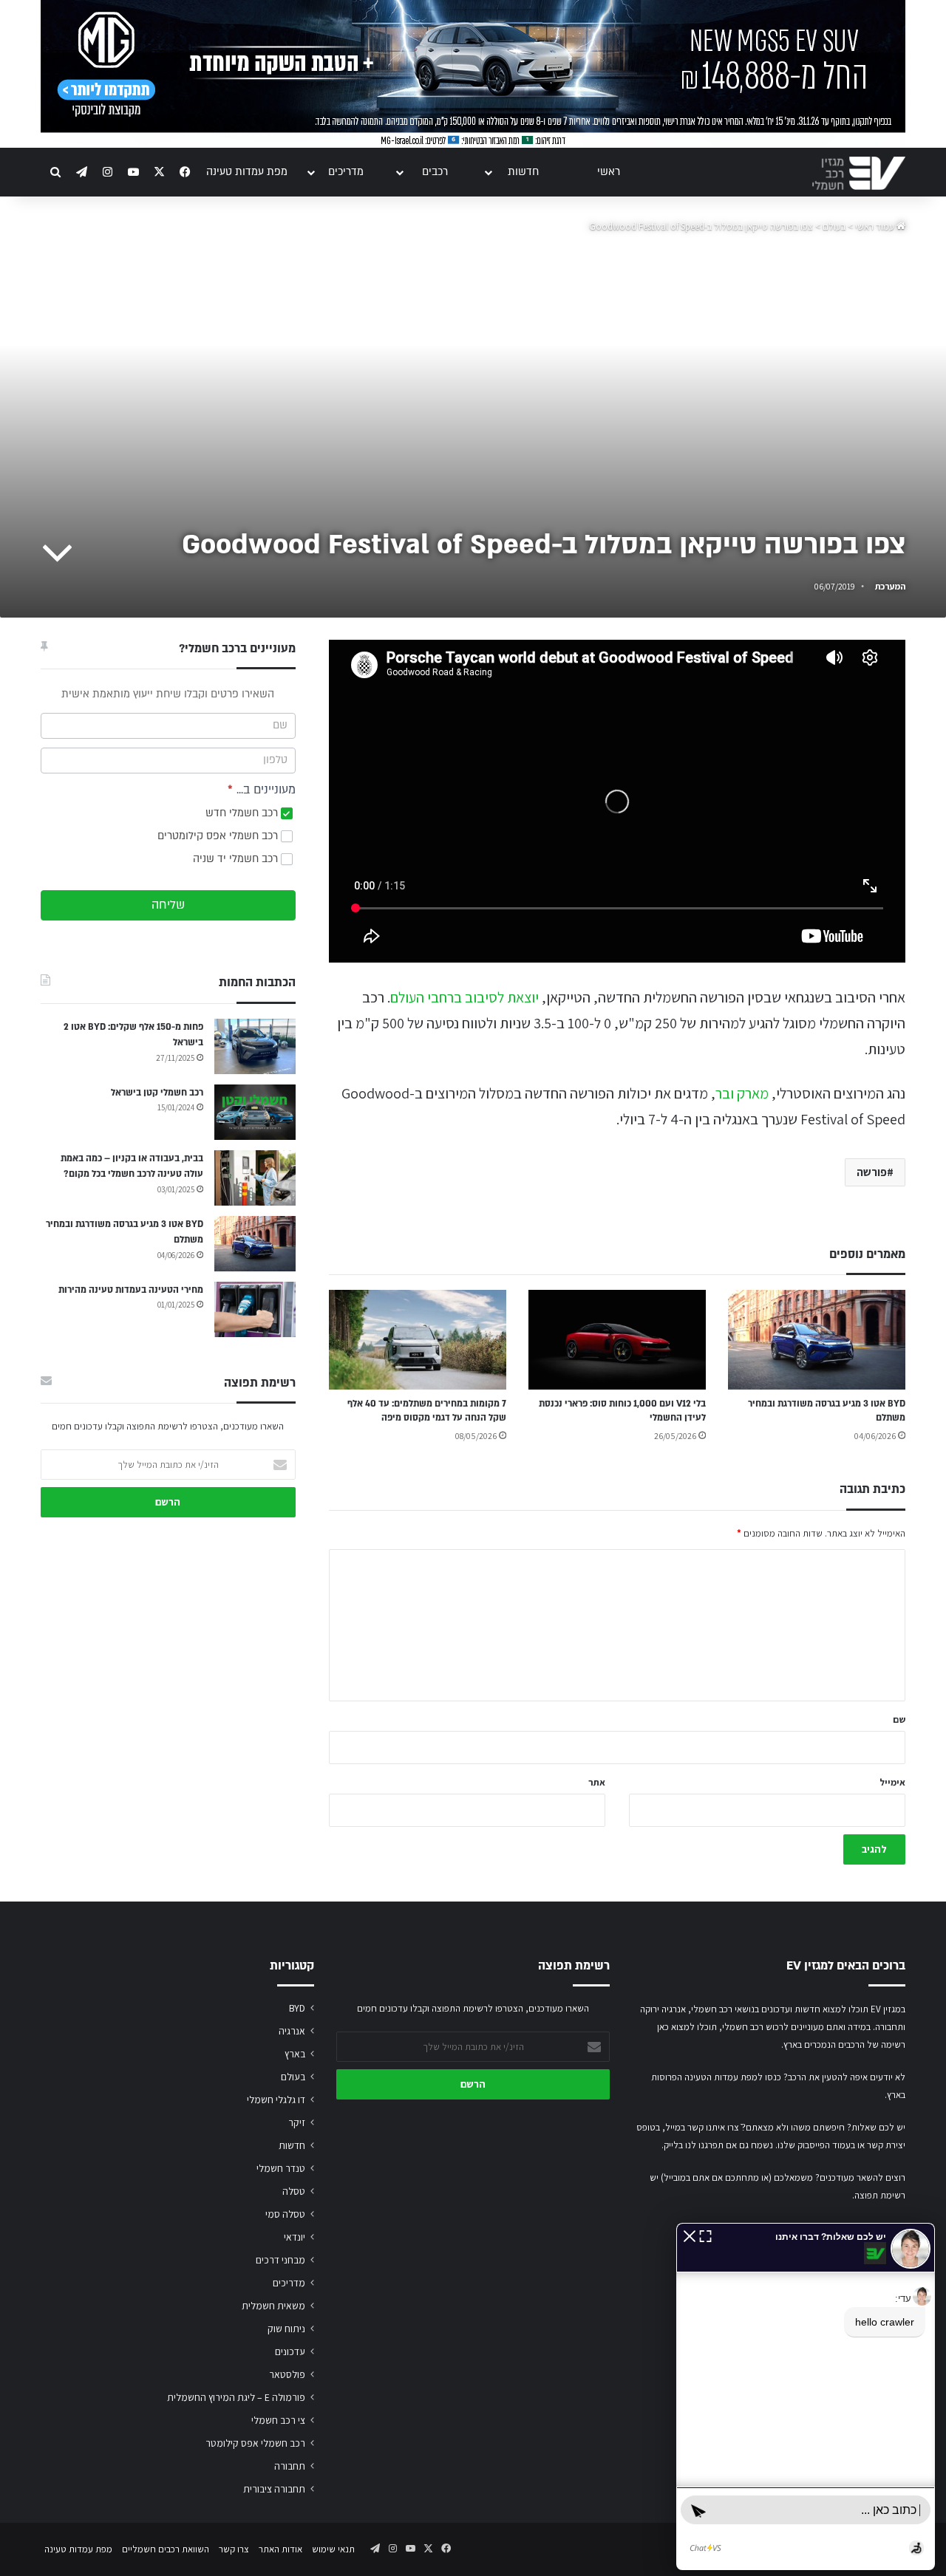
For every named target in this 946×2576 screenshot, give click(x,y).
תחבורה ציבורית (274, 2489)
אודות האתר (280, 2549)
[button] (690, 2235)
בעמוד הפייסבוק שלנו (816, 2145)
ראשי (609, 172)
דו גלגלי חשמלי (276, 2100)
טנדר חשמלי (281, 2168)
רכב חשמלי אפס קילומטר (255, 2443)
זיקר (297, 2122)
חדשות (523, 172)
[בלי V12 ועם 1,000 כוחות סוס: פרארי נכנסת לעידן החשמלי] (617, 1340)
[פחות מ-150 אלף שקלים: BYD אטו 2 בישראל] (255, 1046)
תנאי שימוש (333, 2549)
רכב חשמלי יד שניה (237, 859)
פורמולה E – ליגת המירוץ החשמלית (236, 2397)
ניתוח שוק (286, 2329)
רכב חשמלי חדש (243, 813)
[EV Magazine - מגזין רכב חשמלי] (859, 173)
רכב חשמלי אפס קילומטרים (219, 836)
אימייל (892, 1782)
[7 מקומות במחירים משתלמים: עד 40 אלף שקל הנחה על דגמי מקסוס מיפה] (418, 1340)
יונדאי (295, 2237)
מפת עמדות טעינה (247, 172)
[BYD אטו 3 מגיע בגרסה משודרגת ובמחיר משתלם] (817, 1340)
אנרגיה (292, 2031)
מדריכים (346, 172)
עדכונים (290, 2351)
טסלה (294, 2191)
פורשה (872, 1172)
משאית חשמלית (273, 2306)
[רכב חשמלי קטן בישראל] (255, 1112)
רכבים (435, 172)
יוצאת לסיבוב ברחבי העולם (465, 997)
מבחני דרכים (280, 2260)
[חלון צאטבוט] (806, 2396)
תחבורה (290, 2466)
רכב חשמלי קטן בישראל (157, 1093)
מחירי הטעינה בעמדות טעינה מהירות (131, 1290)
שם (899, 1719)
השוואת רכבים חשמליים (166, 2549)
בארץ (295, 2054)
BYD (297, 2008)
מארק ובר (742, 1093)
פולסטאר (287, 2374)
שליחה (168, 905)
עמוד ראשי (876, 226)
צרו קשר (234, 2549)
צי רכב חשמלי (278, 2420)
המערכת (890, 586)
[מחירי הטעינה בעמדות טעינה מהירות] (255, 1309)
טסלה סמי (285, 2214)
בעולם (834, 226)
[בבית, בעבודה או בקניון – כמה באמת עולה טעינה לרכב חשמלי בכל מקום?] (255, 1178)
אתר (597, 1782)
